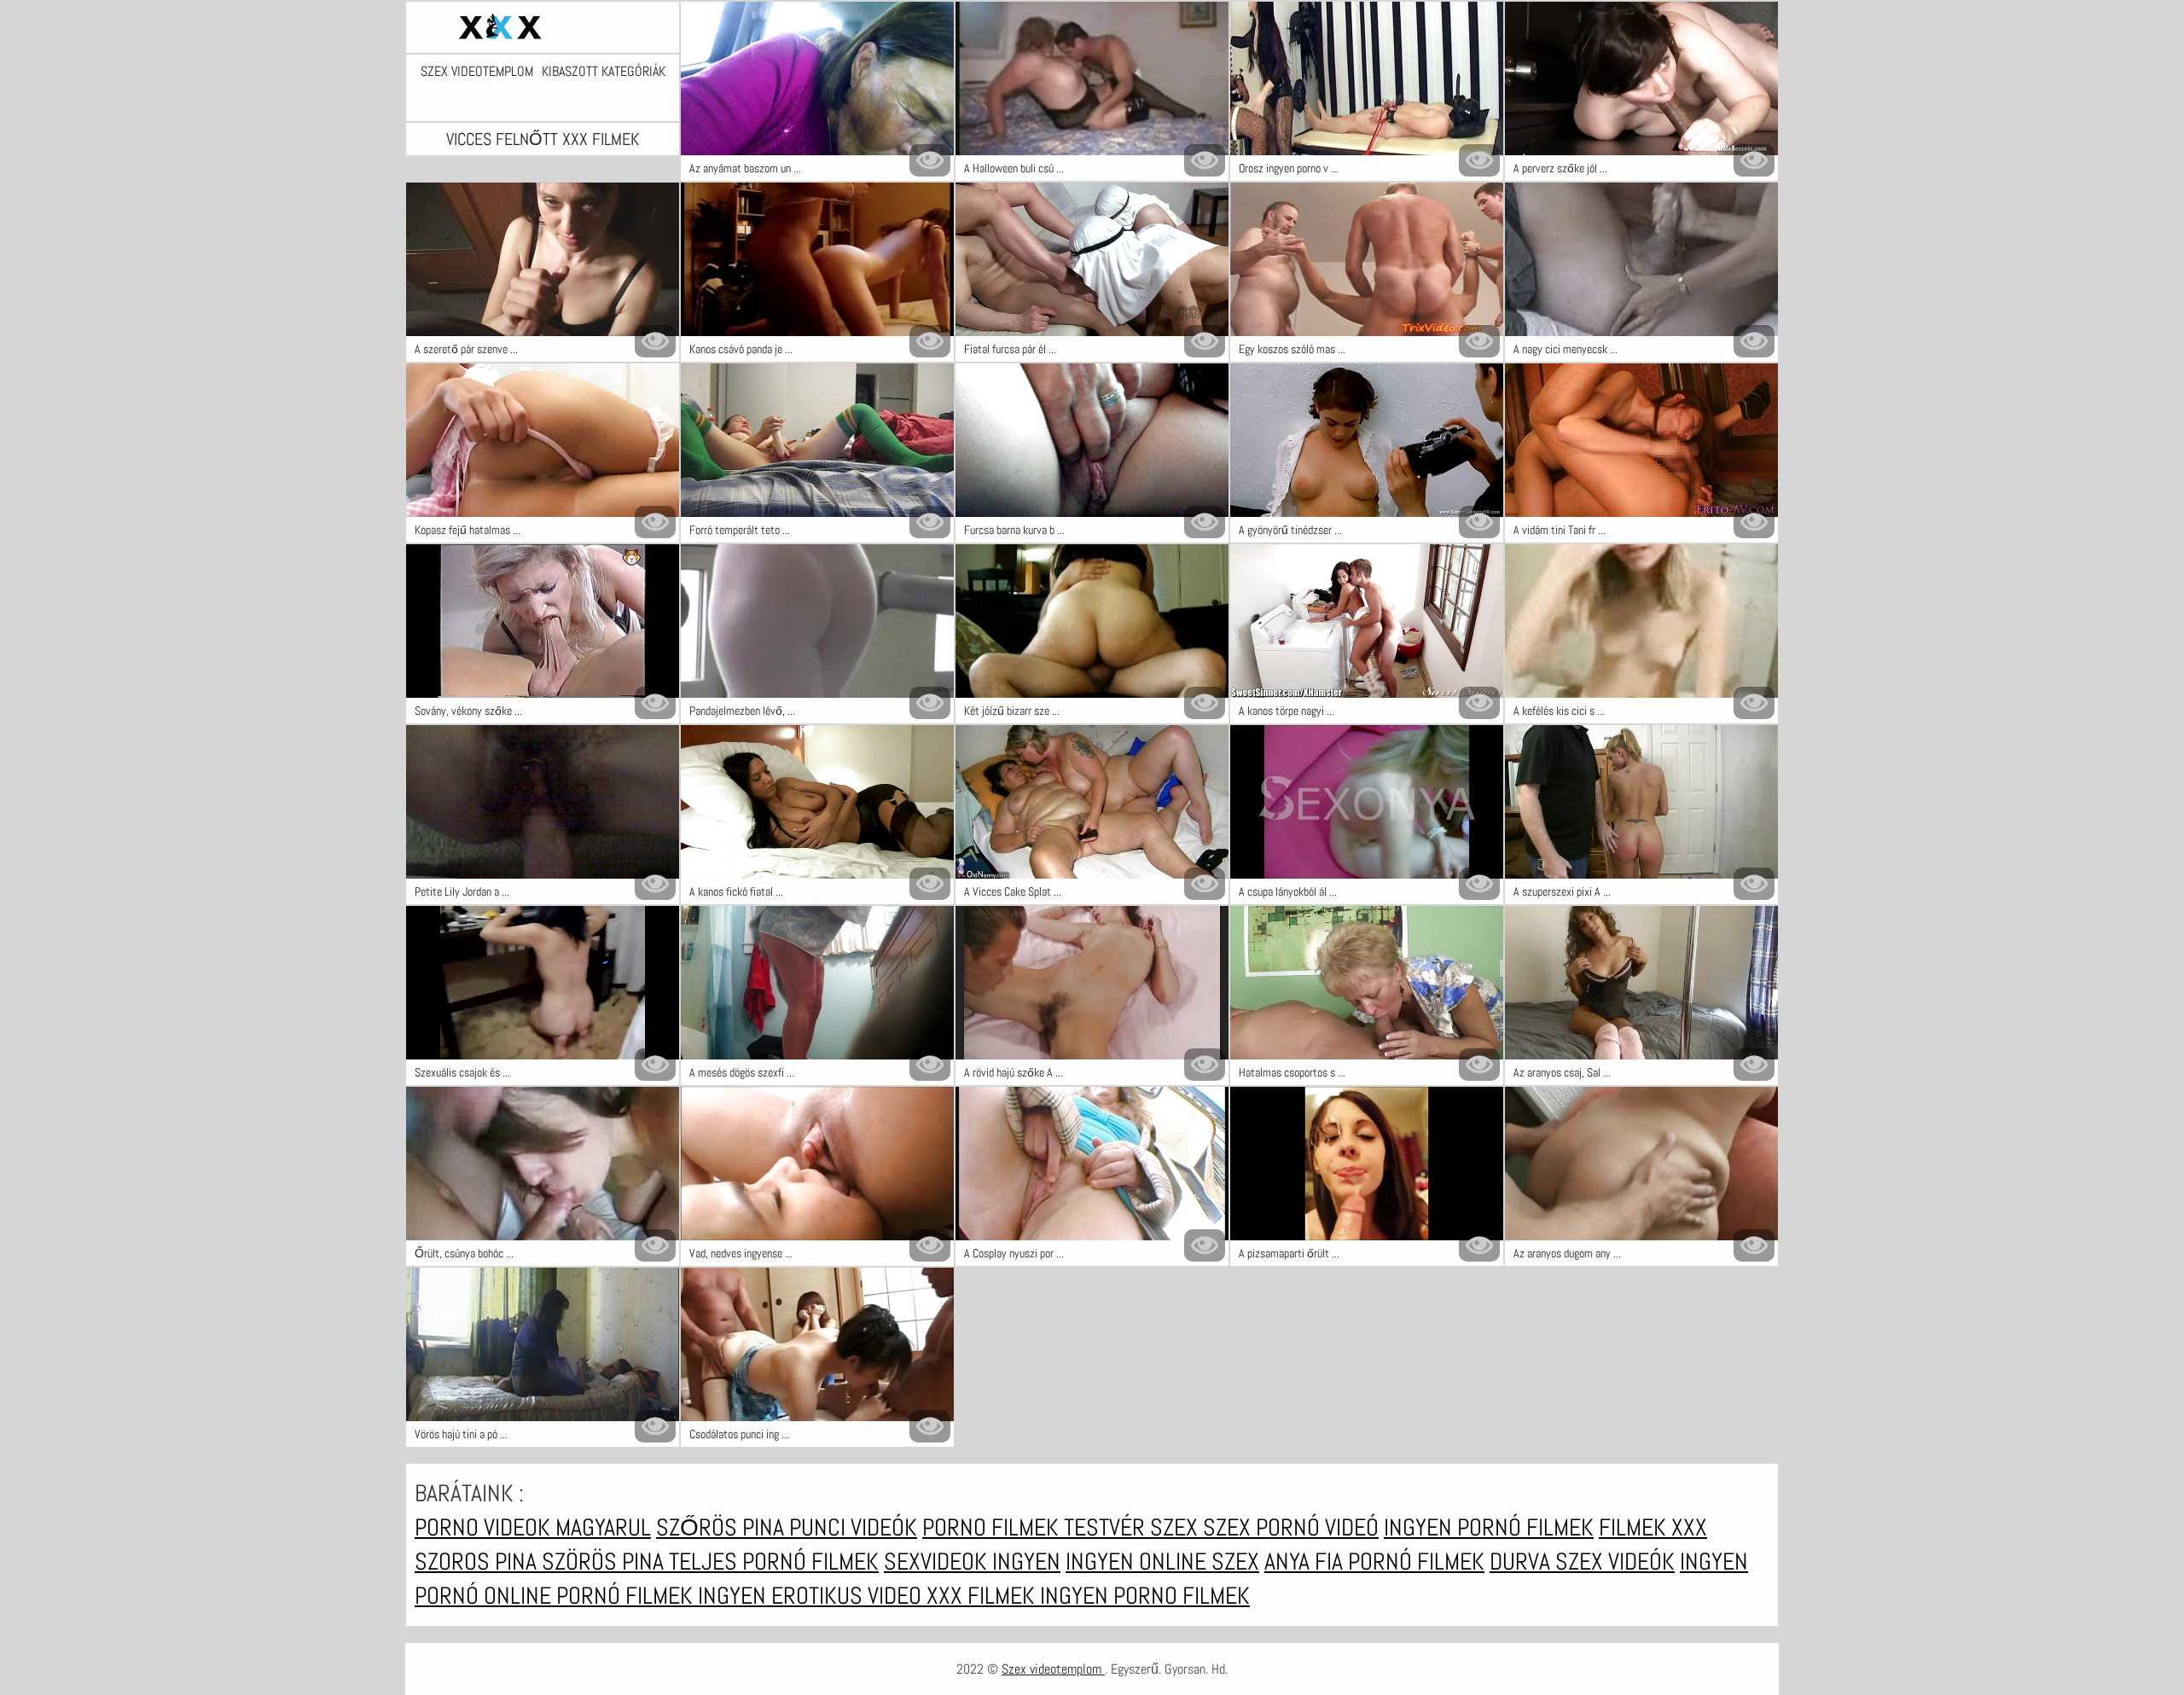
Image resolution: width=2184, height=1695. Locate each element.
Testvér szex (1133, 1527)
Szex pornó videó (1291, 1527)
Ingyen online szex (1162, 1561)
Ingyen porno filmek (1145, 1596)
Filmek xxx (1653, 1527)
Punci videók (853, 1527)
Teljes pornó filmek (774, 1561)
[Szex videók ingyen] (543, 27)
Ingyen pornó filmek (1489, 1527)
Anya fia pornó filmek (1374, 1561)
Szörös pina (605, 1561)
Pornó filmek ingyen (664, 1596)
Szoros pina (478, 1561)
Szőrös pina (723, 1527)
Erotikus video (849, 1596)
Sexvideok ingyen (972, 1561)
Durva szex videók (1582, 1561)
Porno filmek (993, 1527)
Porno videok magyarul (533, 1527)
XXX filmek (983, 1596)
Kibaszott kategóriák (604, 72)
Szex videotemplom (477, 72)
